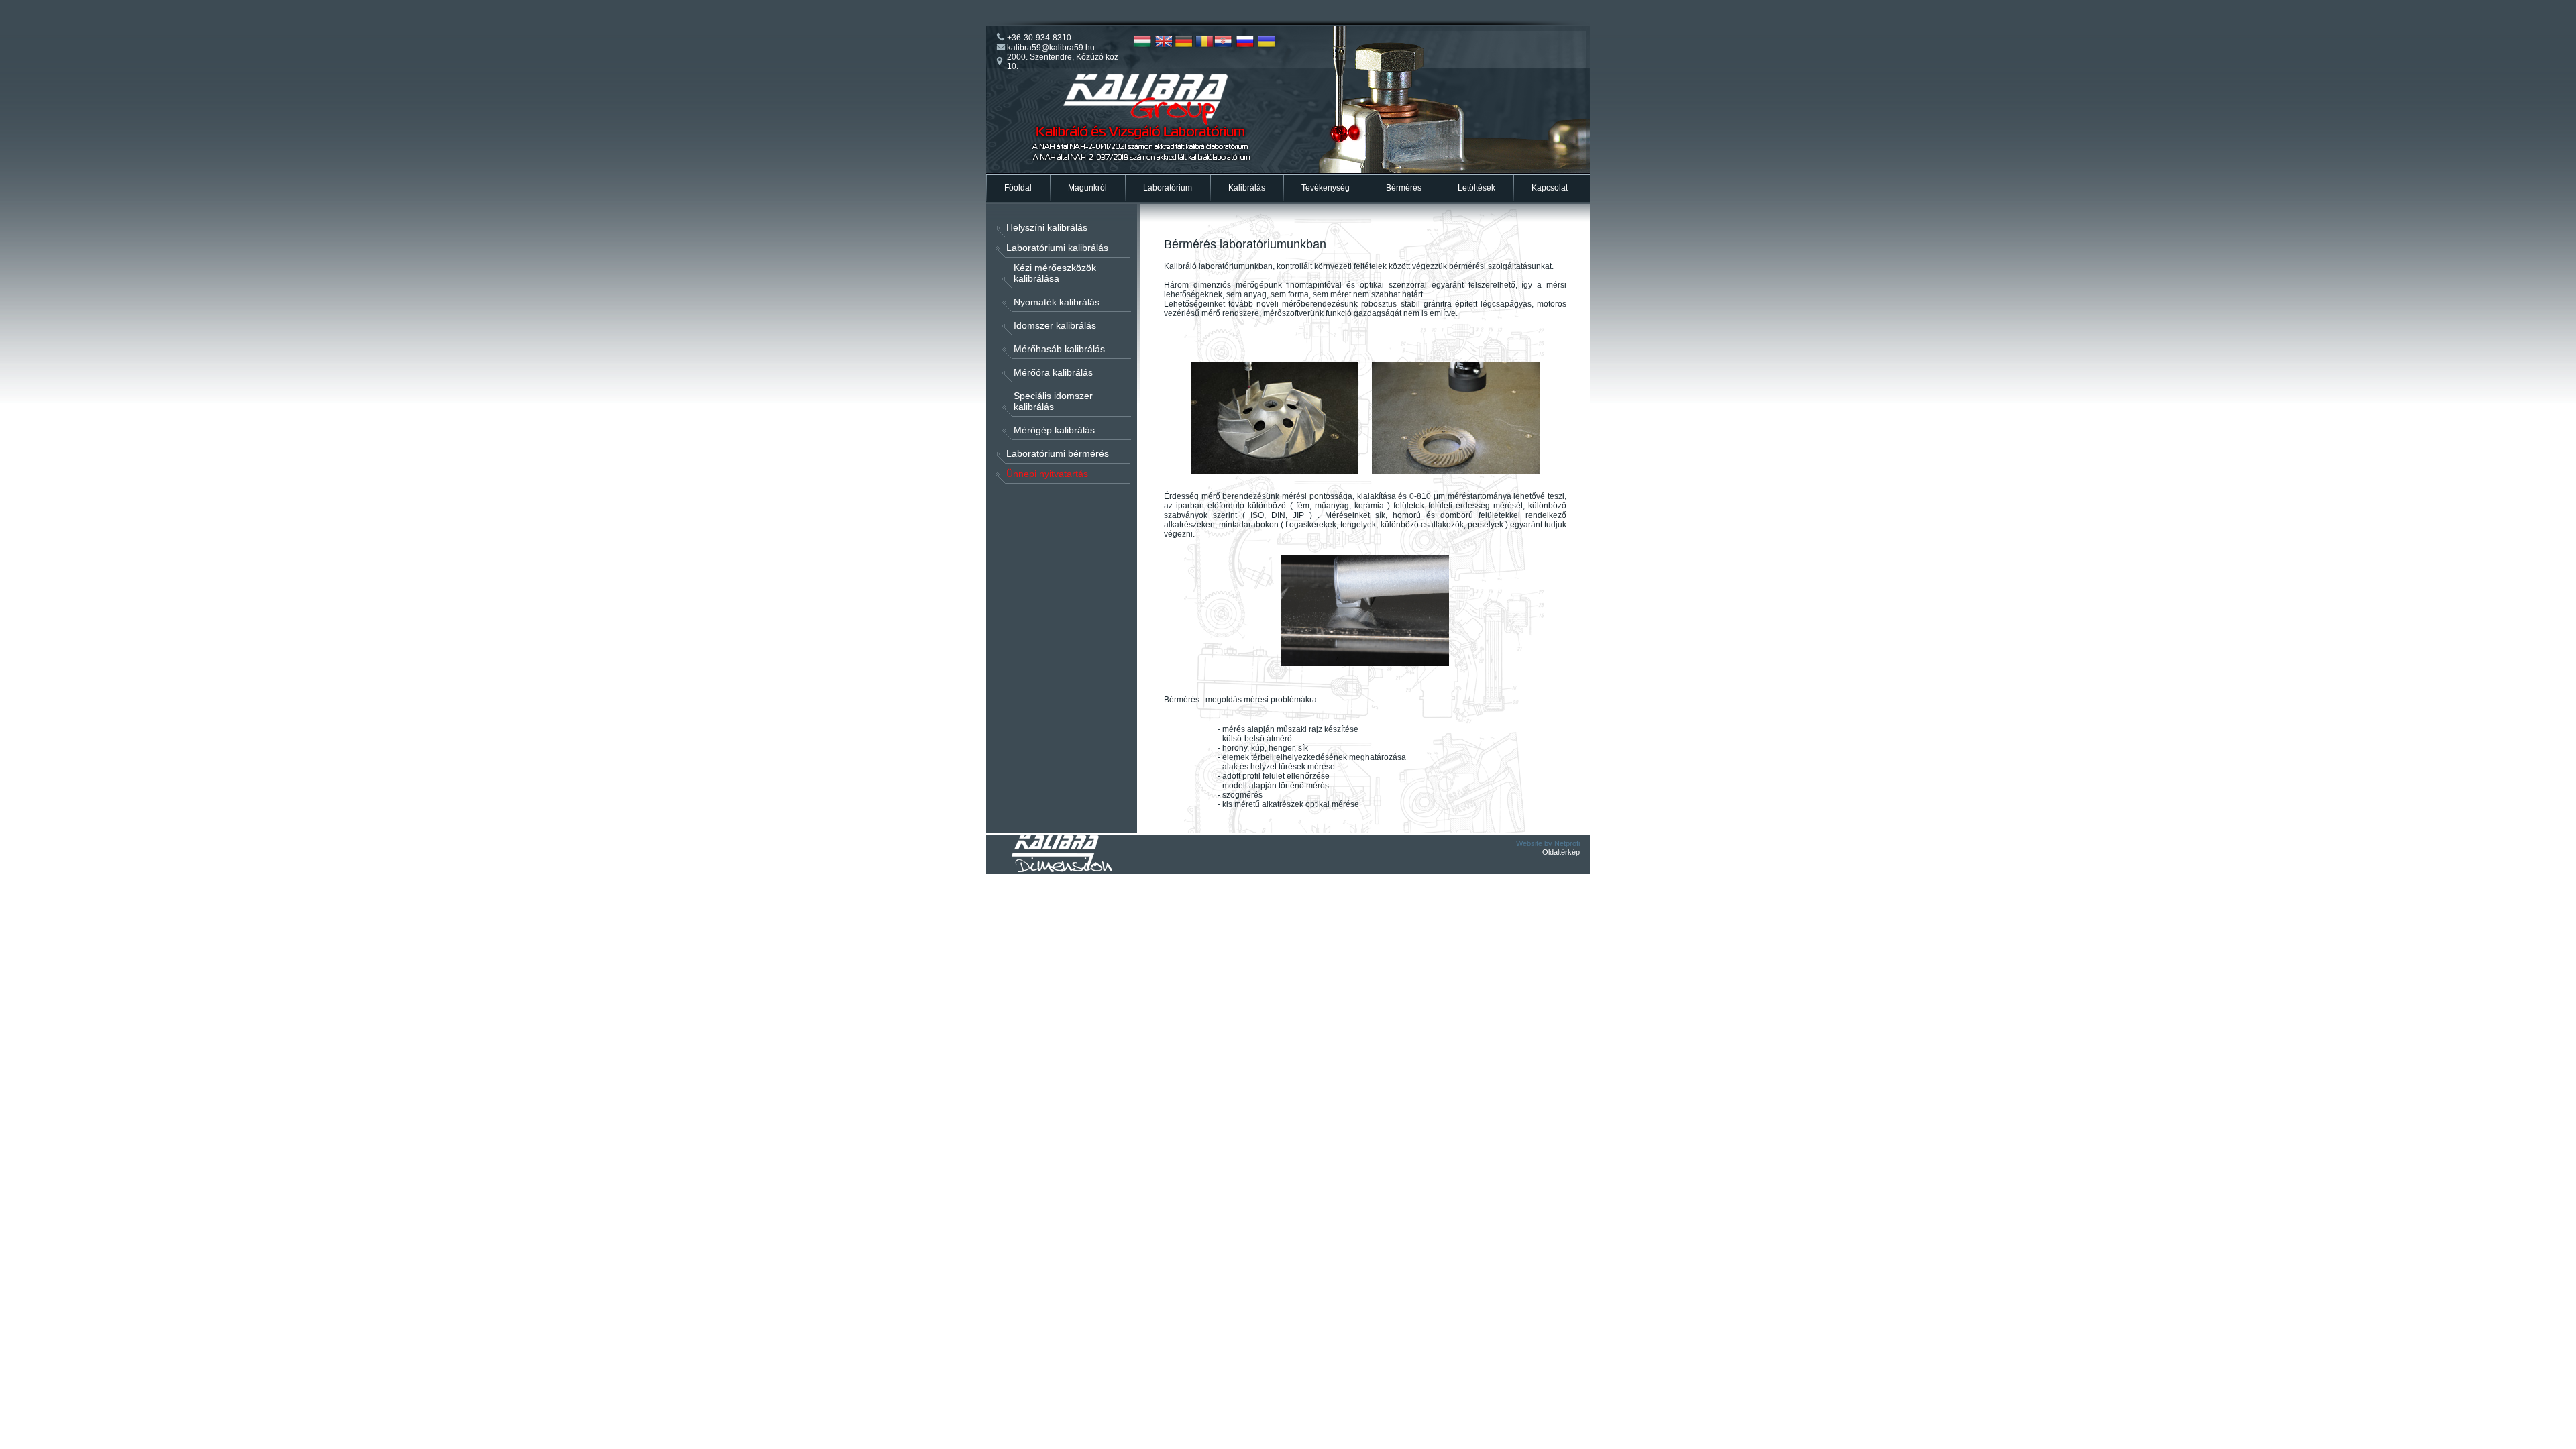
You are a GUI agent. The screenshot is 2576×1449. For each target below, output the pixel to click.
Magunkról (1087, 188)
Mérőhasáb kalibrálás (1059, 349)
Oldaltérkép (1561, 852)
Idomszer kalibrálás (1055, 325)
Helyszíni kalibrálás (1047, 227)
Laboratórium (1168, 188)
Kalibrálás (1247, 188)
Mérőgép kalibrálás (1054, 430)
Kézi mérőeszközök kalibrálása (1055, 273)
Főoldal (1018, 188)
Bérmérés (1404, 188)
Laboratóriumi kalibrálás (1057, 248)
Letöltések (1477, 188)
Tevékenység (1326, 188)
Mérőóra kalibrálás (1053, 372)
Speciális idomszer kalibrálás (1053, 401)
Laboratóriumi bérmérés (1058, 453)
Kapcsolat (1550, 188)
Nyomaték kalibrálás (1057, 302)
